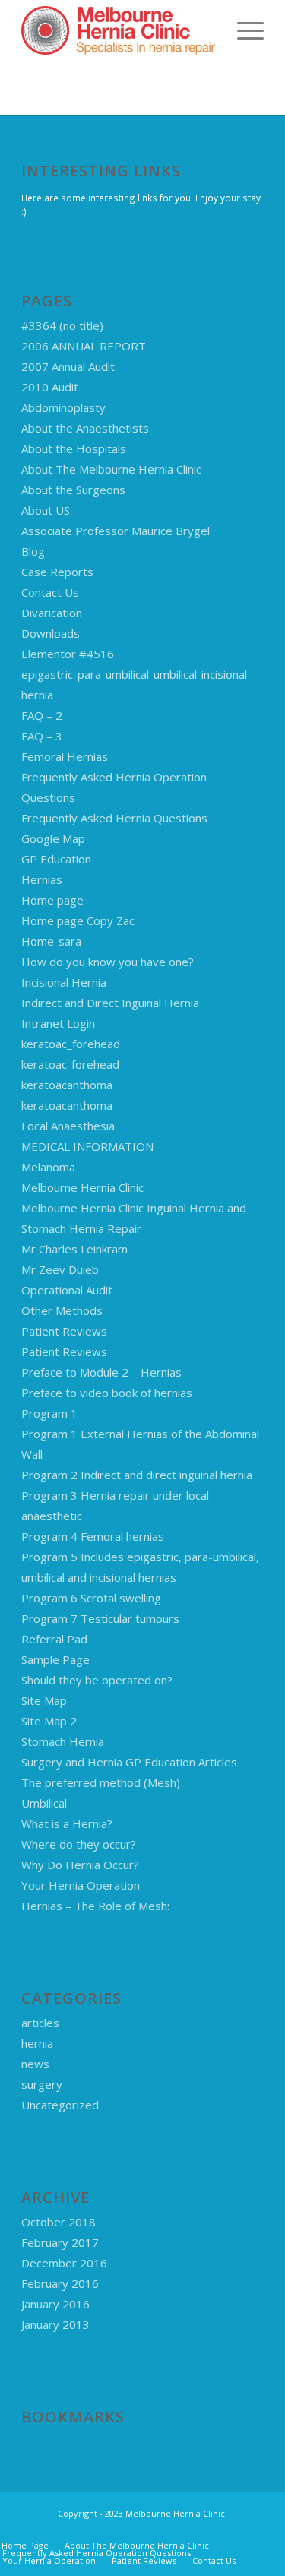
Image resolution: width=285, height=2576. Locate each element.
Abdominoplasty (63, 407)
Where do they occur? (79, 1844)
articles (40, 2023)
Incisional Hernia (64, 982)
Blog (33, 551)
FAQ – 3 (42, 736)
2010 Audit (50, 387)
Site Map (44, 1700)
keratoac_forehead (71, 1044)
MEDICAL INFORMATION (87, 1146)
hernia (37, 2043)
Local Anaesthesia (68, 1126)
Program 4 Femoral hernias (93, 1536)
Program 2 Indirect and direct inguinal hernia (137, 1475)
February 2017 (60, 2242)
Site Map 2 (49, 1721)
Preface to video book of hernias (107, 1393)
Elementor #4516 (68, 654)
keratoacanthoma (67, 1085)
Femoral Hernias (65, 756)
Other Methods (62, 1310)
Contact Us (50, 592)
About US (46, 510)
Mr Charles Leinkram (74, 1249)
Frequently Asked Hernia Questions (114, 818)
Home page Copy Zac (78, 920)
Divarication (52, 613)
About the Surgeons (73, 490)
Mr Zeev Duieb (60, 1269)
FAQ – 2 (42, 715)
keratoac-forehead (70, 1064)
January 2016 (55, 2304)
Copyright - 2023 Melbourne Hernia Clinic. (142, 2513)
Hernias (42, 879)
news (35, 2064)
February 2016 (60, 2283)
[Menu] (243, 30)
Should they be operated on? (97, 1680)
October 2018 (59, 2222)
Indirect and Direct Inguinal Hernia (110, 1003)
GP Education (56, 859)
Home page (52, 900)
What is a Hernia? (67, 1823)
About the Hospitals (74, 448)
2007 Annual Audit (68, 366)
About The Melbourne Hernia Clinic (111, 469)
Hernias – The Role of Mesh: (95, 1906)
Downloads (51, 633)
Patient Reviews (64, 1331)
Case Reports (57, 572)
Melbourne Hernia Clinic (82, 1187)
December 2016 (64, 2263)
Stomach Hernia (63, 1741)
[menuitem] (243, 30)
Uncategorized (60, 2105)
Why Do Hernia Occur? (80, 1865)
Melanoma (48, 1167)
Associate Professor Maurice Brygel (116, 531)
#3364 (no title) (62, 325)
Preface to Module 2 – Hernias (101, 1372)
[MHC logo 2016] (118, 30)
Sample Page (55, 1659)
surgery (42, 2084)
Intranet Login (58, 1023)
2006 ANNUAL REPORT (84, 346)
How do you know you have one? (108, 962)
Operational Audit (67, 1290)
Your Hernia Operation (81, 1885)
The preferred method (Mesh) (101, 1782)
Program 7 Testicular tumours (100, 1618)
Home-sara (51, 941)
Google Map (53, 838)
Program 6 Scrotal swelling (91, 1598)
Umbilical (44, 1803)
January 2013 (55, 2324)
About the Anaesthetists (85, 428)
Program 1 (49, 1413)
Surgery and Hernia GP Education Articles (129, 1762)
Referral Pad (54, 1639)
